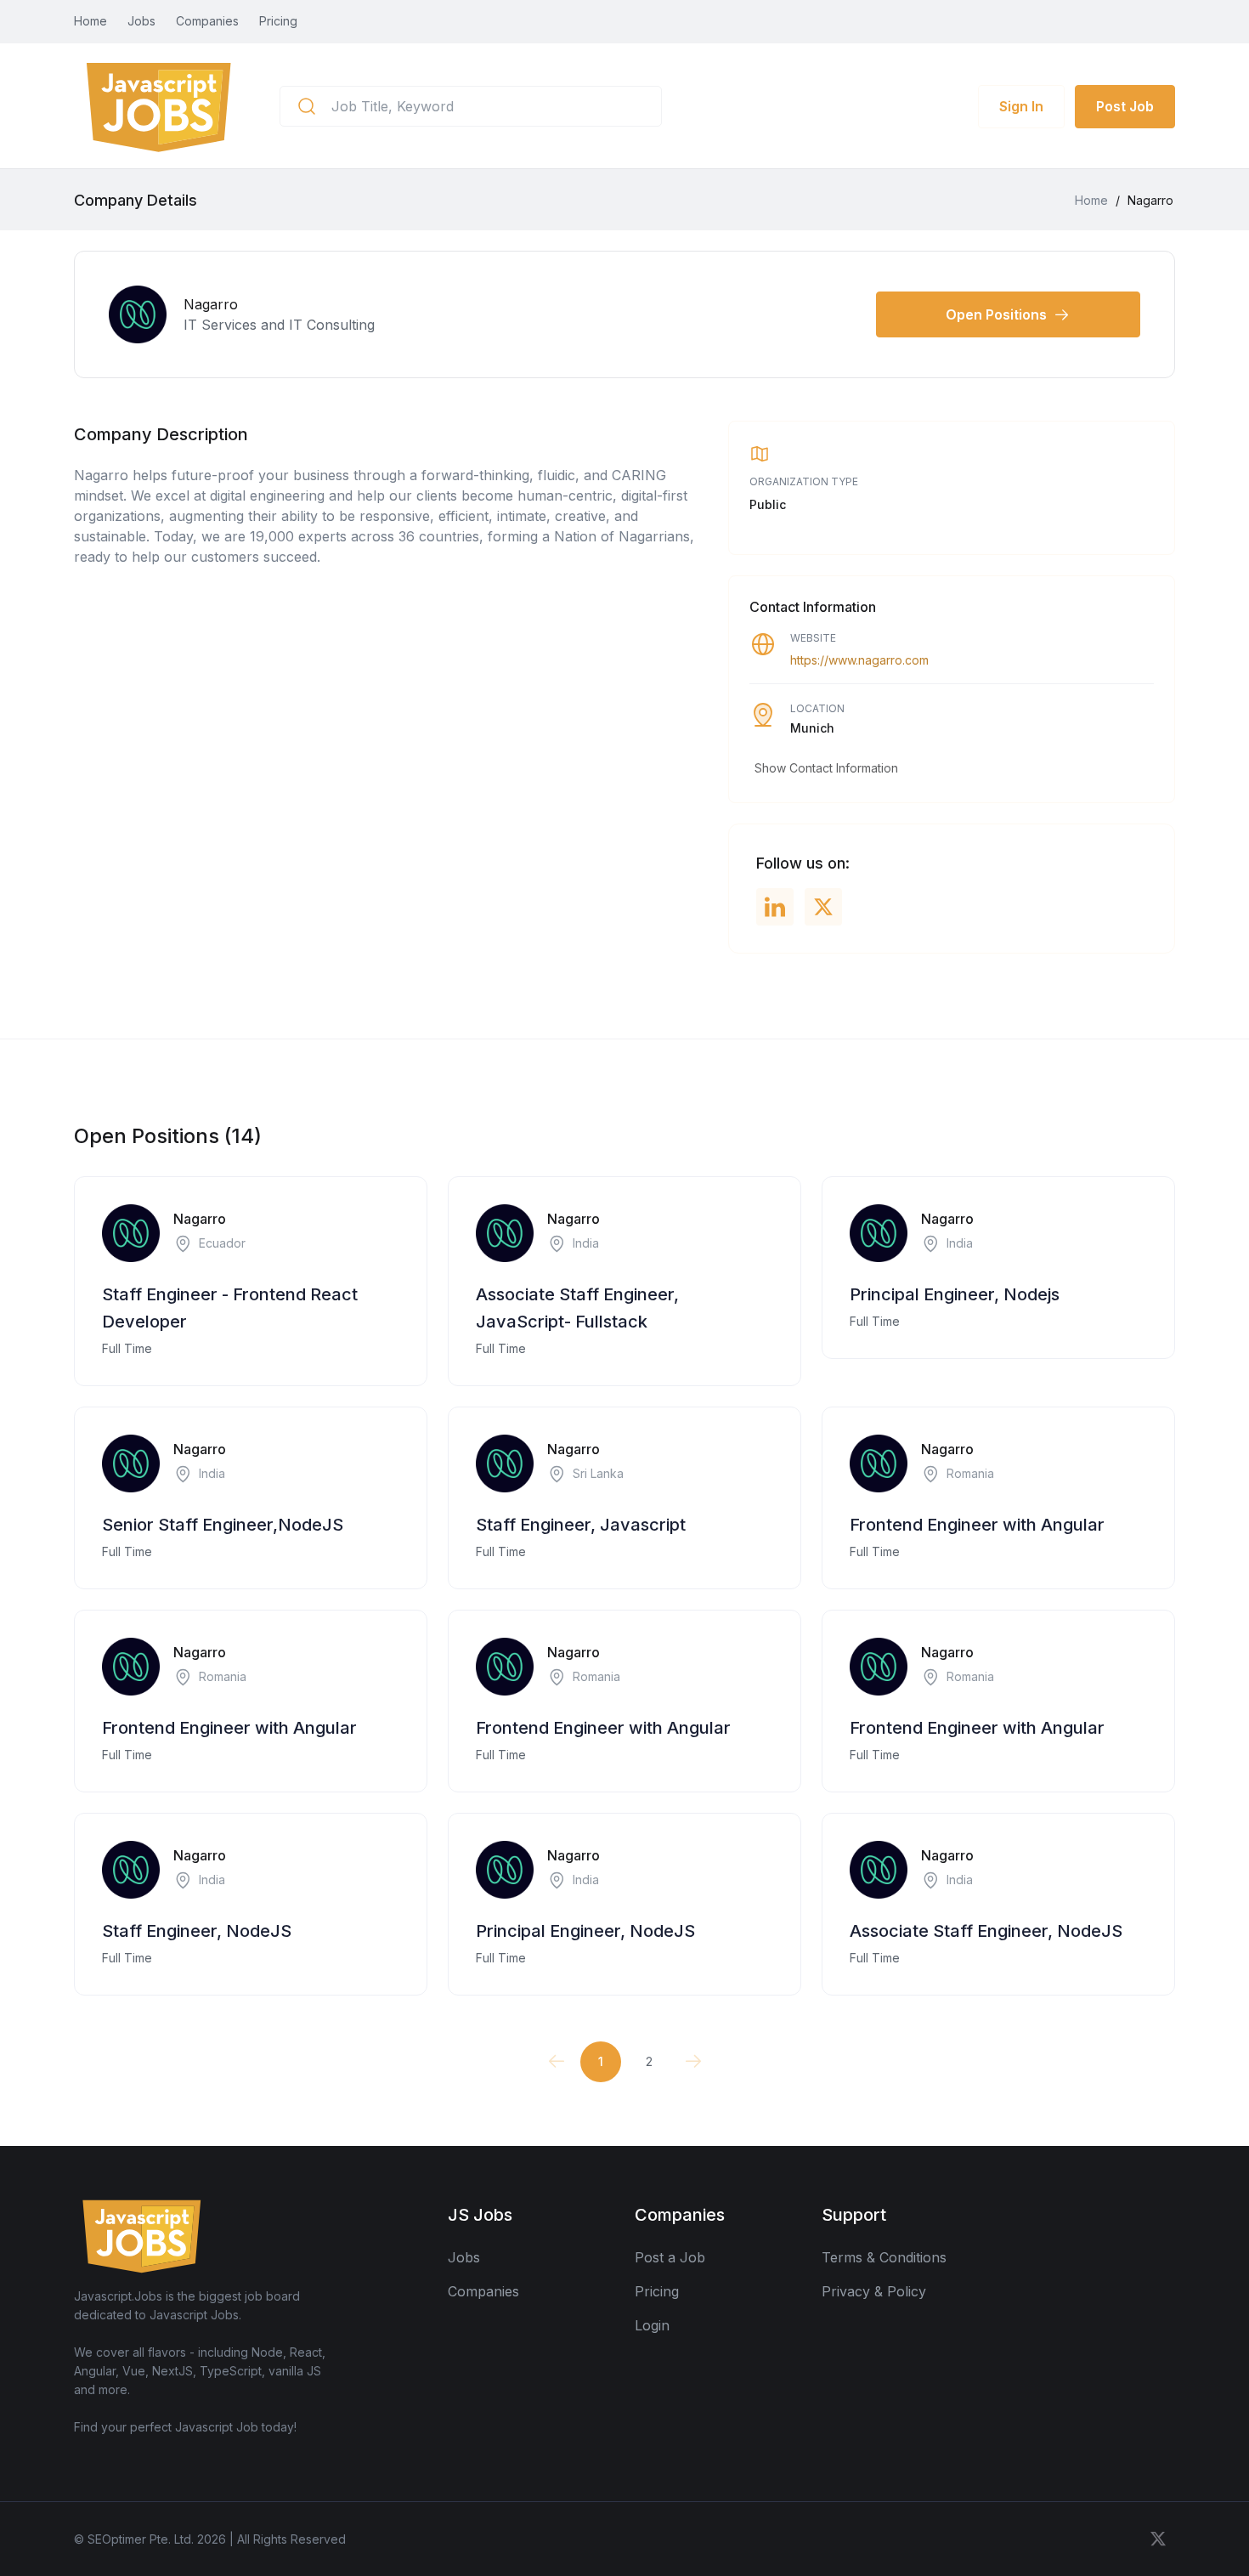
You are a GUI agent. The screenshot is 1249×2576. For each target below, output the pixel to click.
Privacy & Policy (874, 2291)
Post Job (1125, 106)
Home (90, 21)
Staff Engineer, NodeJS (197, 1931)
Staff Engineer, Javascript (581, 1525)
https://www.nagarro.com (859, 660)
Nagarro (200, 1219)
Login (652, 2325)
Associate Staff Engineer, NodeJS (986, 1931)
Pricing (278, 21)
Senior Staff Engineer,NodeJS (223, 1525)
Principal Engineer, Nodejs (955, 1294)
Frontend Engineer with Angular (977, 1525)
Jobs (141, 21)
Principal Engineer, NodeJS (585, 1931)
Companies (207, 21)
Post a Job (670, 2257)
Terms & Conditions (884, 2257)
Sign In (1021, 106)
